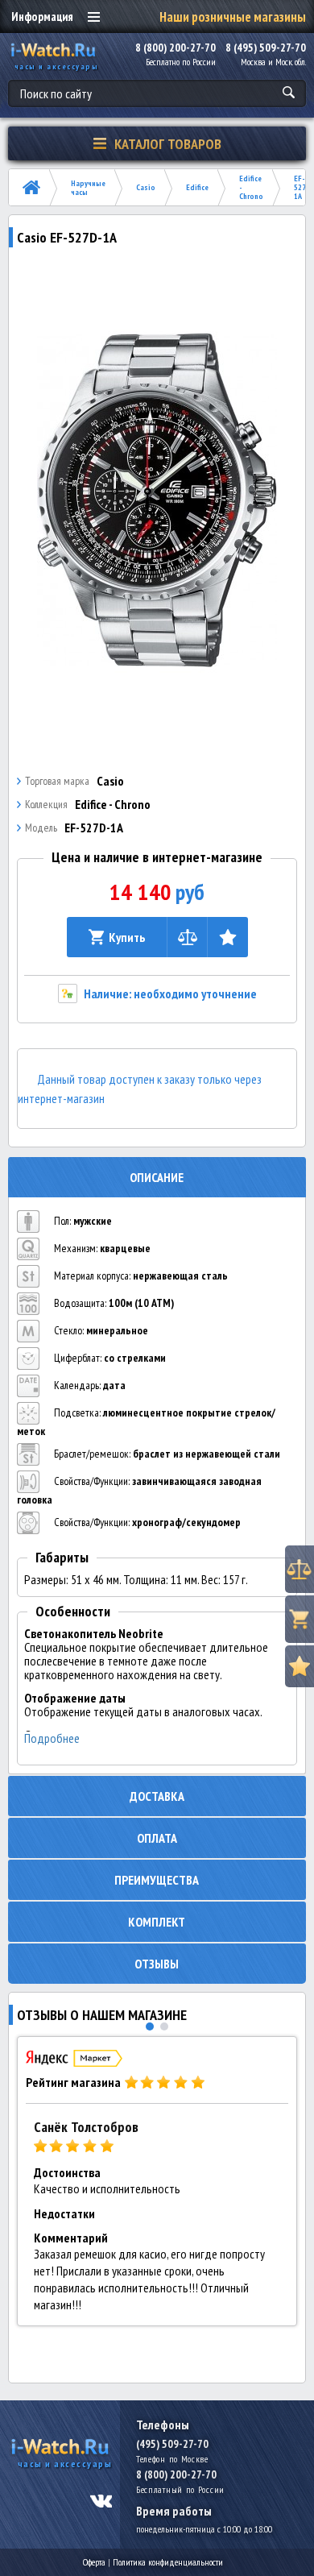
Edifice (197, 187)
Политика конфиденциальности (168, 2562)
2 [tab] (164, 2026)
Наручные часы (88, 188)
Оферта (94, 2562)
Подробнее (52, 1738)
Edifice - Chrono (251, 187)
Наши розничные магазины (233, 17)
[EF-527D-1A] (157, 500)
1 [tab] (150, 2026)
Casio (146, 187)
